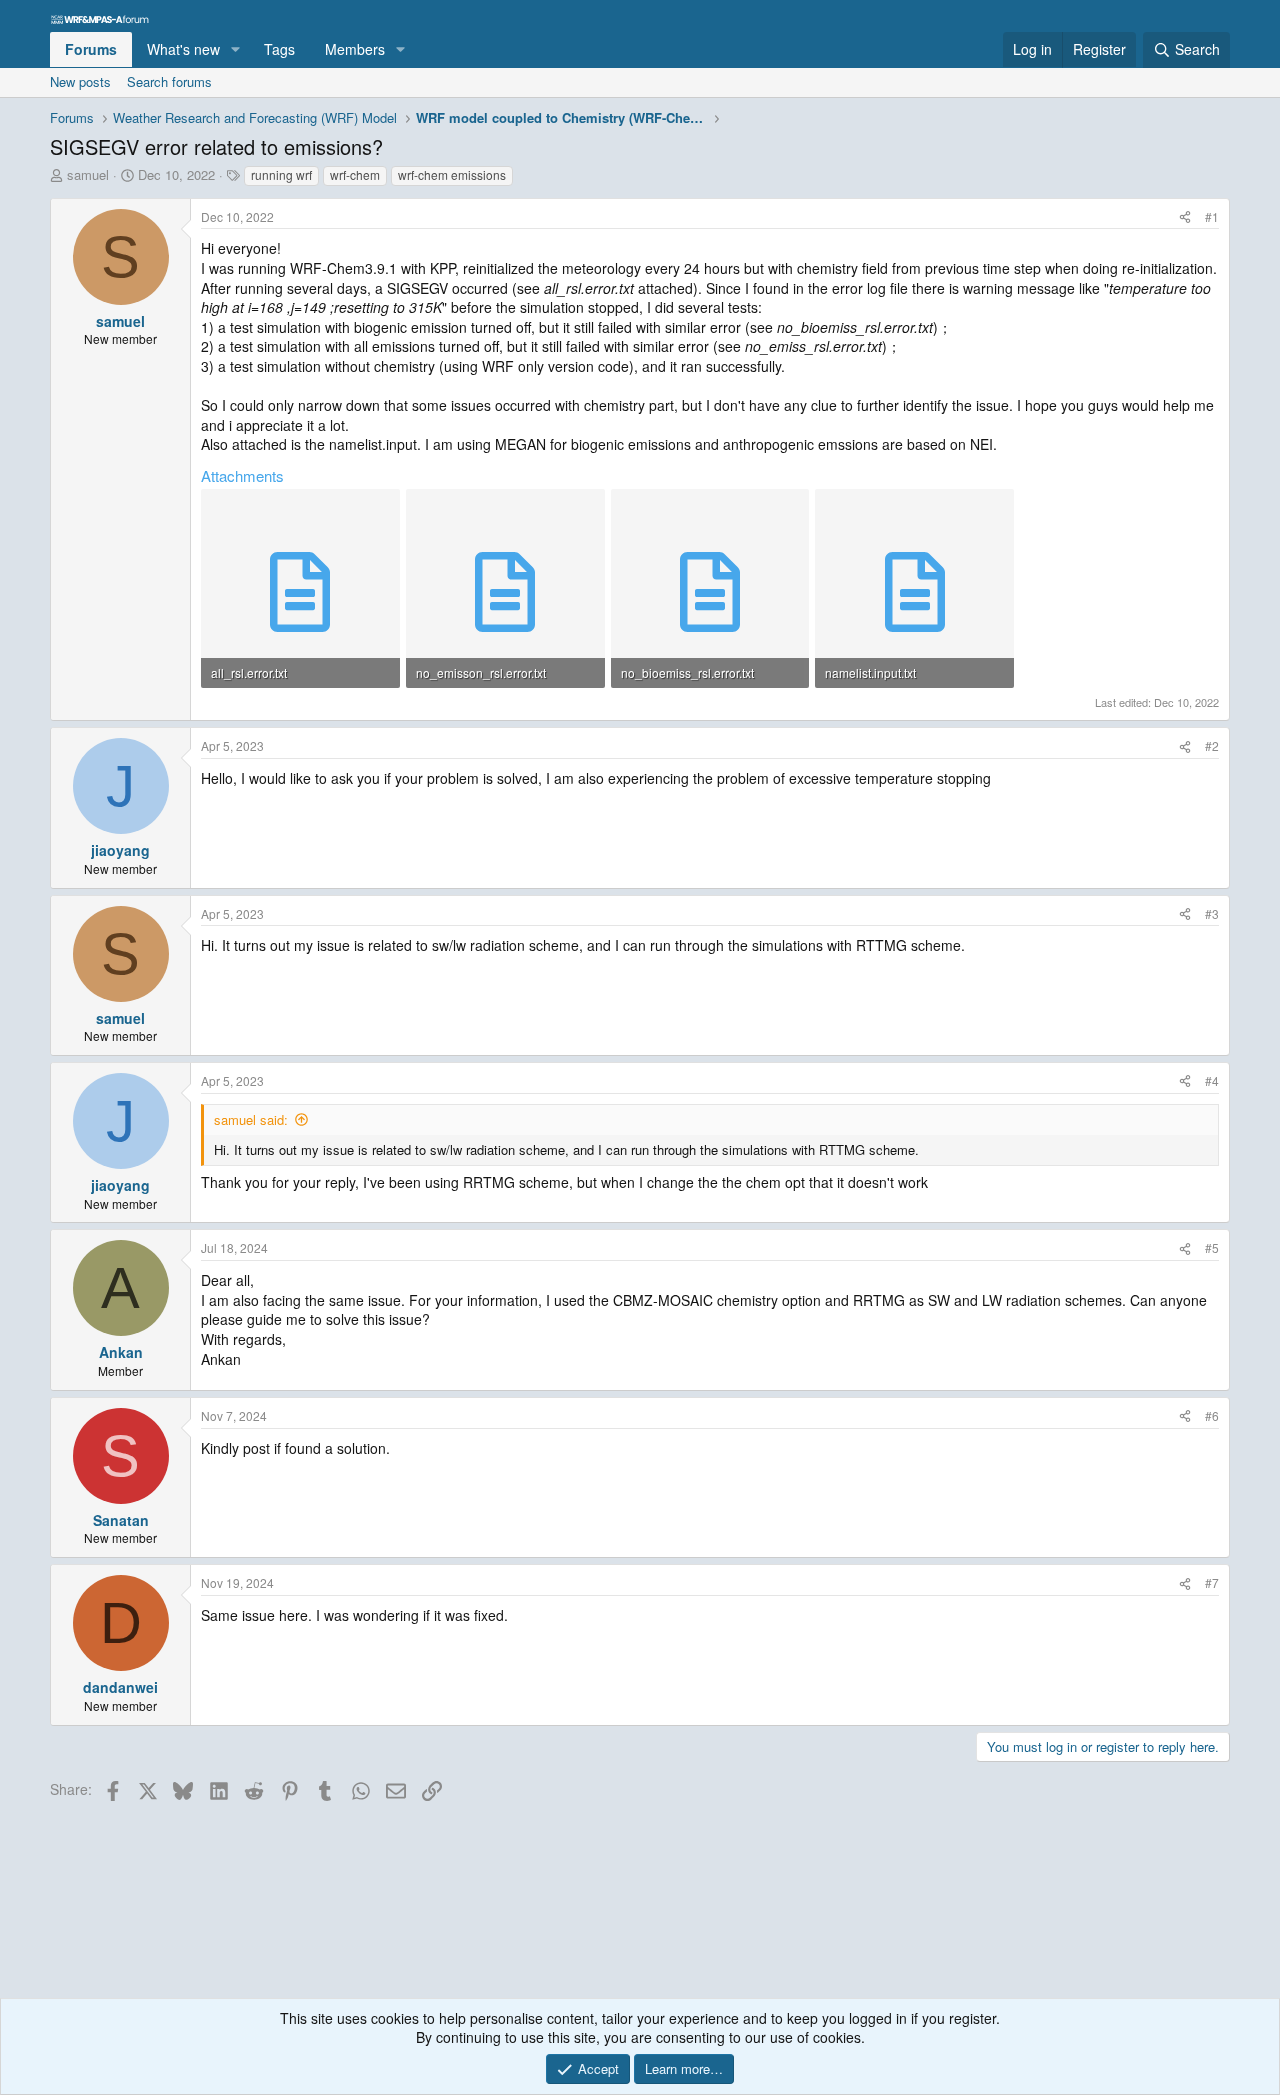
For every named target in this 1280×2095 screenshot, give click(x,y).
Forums (91, 49)
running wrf (281, 174)
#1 (1212, 216)
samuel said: (251, 1119)
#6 (1212, 1415)
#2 (1212, 745)
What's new (183, 49)
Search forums (169, 81)
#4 (1212, 1080)
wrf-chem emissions (452, 174)
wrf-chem (355, 174)
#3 (1212, 913)
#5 (1212, 1247)
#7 (1212, 1582)
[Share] (1185, 217)
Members (355, 49)
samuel (88, 174)
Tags (279, 49)
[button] (235, 50)
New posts (80, 81)
